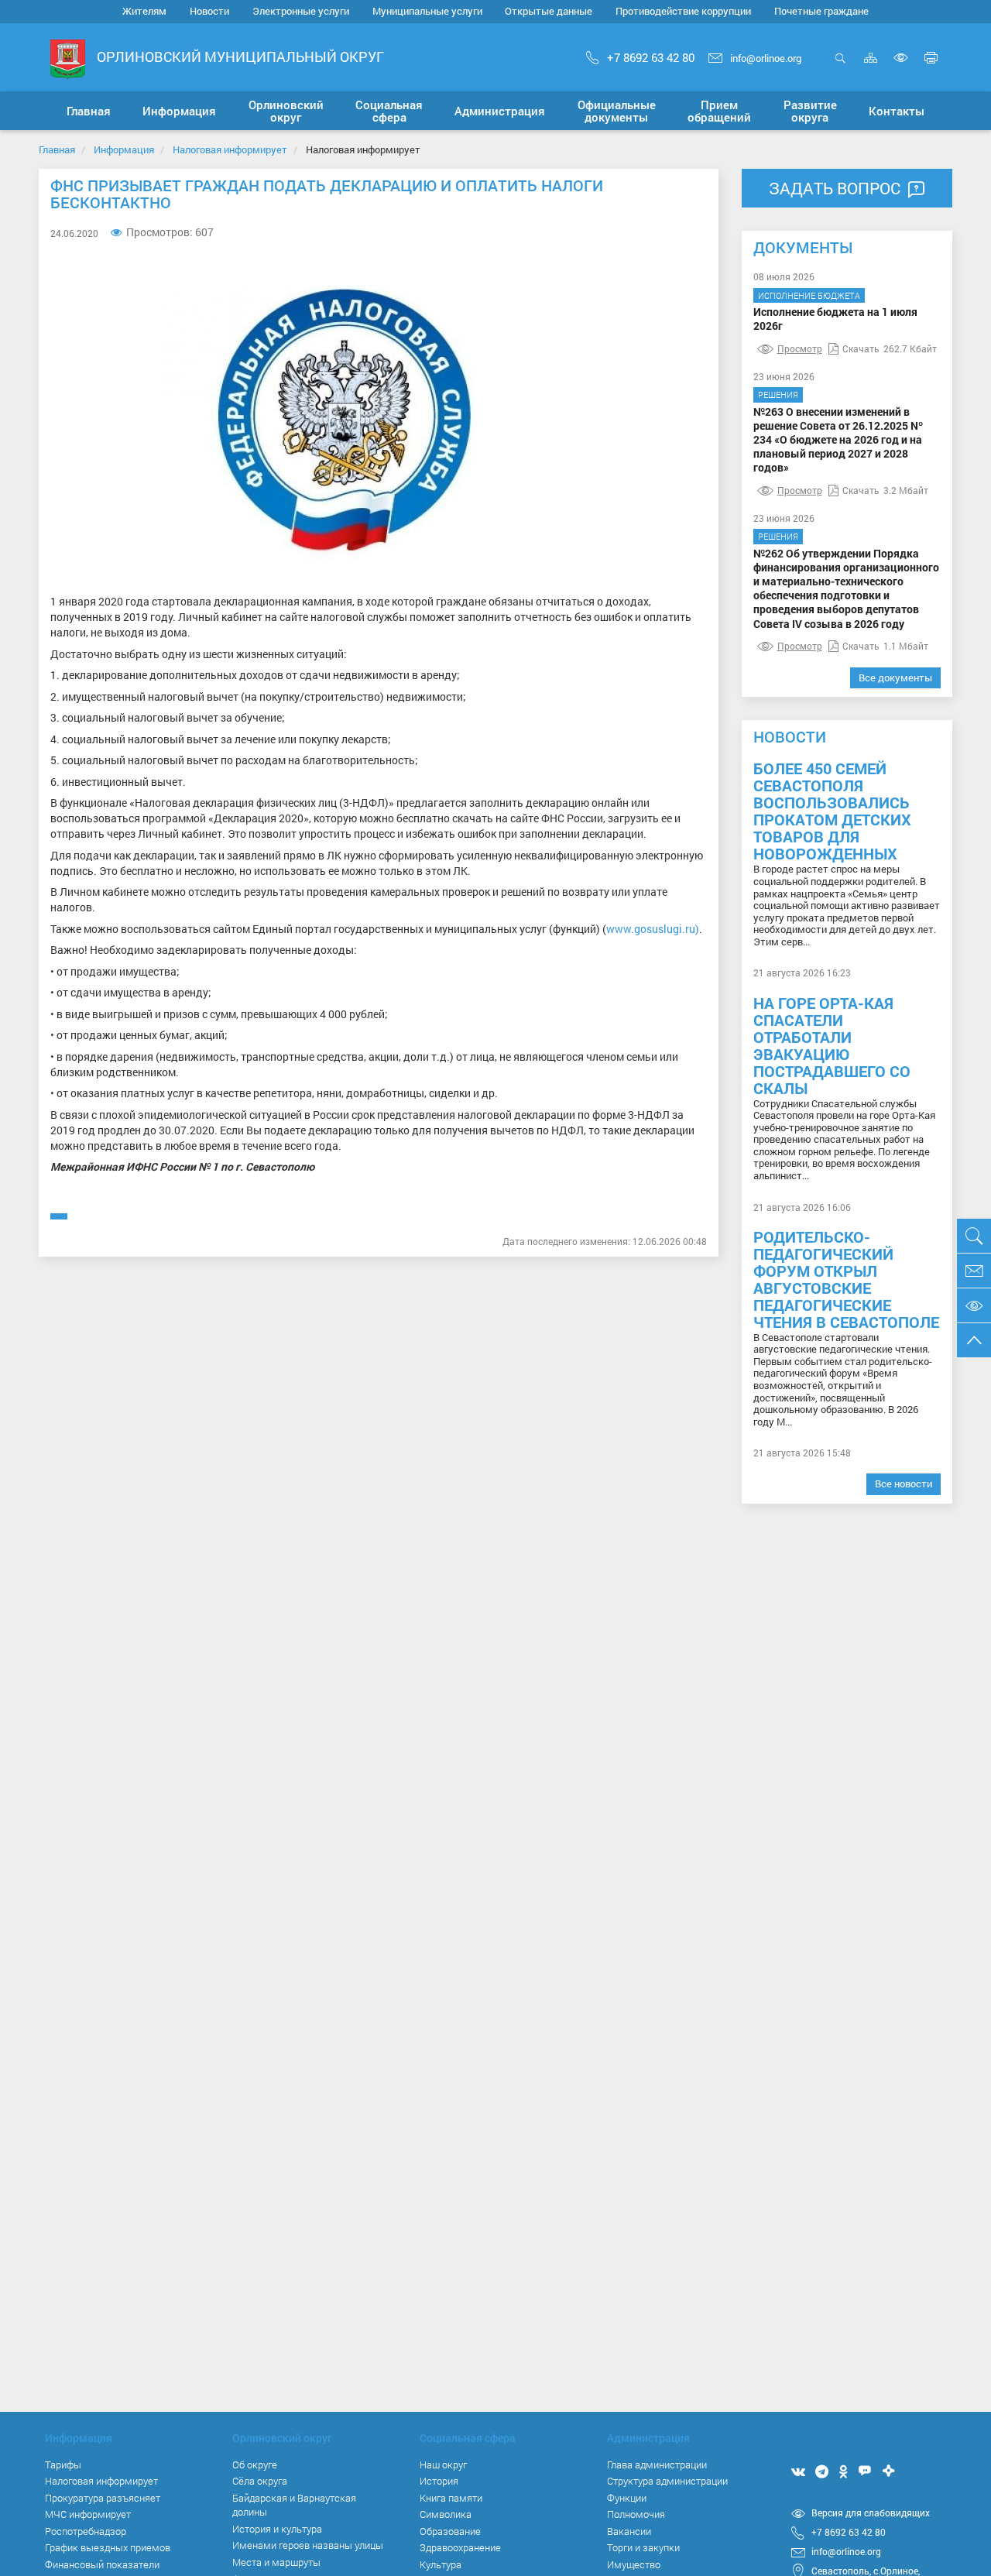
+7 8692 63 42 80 (651, 57)
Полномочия (636, 2514)
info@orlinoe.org (766, 58)
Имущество (634, 2564)
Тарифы (63, 2465)
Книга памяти (451, 2498)
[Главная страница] (68, 58)
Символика (446, 2514)
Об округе (255, 2465)
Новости (209, 11)
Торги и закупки (643, 2547)
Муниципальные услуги (427, 11)
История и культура (277, 2529)
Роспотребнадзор (86, 2531)
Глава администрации (657, 2465)
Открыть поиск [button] (840, 66)
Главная (57, 149)
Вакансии (629, 2531)
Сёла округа (260, 2481)
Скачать (861, 348)
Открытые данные (549, 11)
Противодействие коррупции (683, 11)
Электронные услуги (301, 11)
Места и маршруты (276, 2562)
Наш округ (443, 2465)
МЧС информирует (88, 2514)
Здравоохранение (460, 2547)
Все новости (904, 1484)
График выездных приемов (108, 2547)
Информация (124, 149)
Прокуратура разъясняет (103, 2498)
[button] (179, 111)
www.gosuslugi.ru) (653, 929)
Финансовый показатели (102, 2564)
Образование (450, 2531)
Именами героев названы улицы (308, 2545)
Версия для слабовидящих (871, 2513)
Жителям (144, 11)
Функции (627, 2498)
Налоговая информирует (230, 149)
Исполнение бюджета (809, 295)
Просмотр (800, 348)
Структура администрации (667, 2481)
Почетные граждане (821, 11)
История (439, 2481)
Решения (778, 394)
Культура (441, 2564)
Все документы (895, 677)
